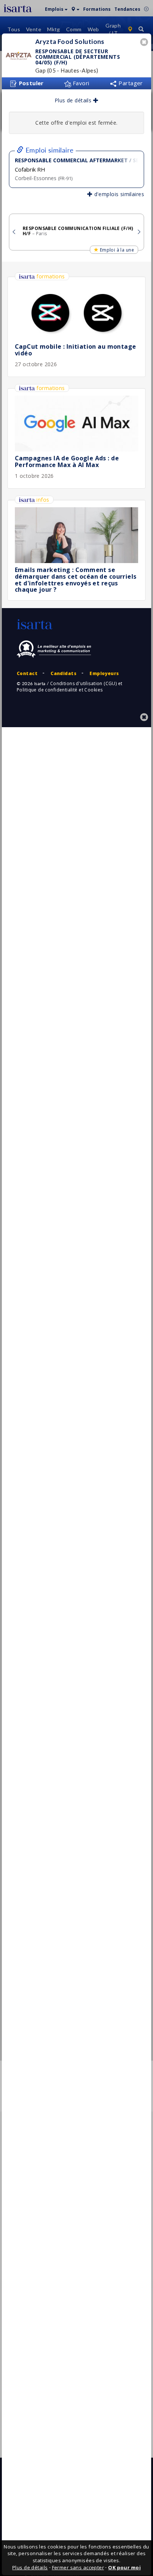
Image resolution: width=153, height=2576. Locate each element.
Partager (130, 83)
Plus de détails (74, 100)
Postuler (30, 83)
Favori (80, 83)
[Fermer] (145, 43)
